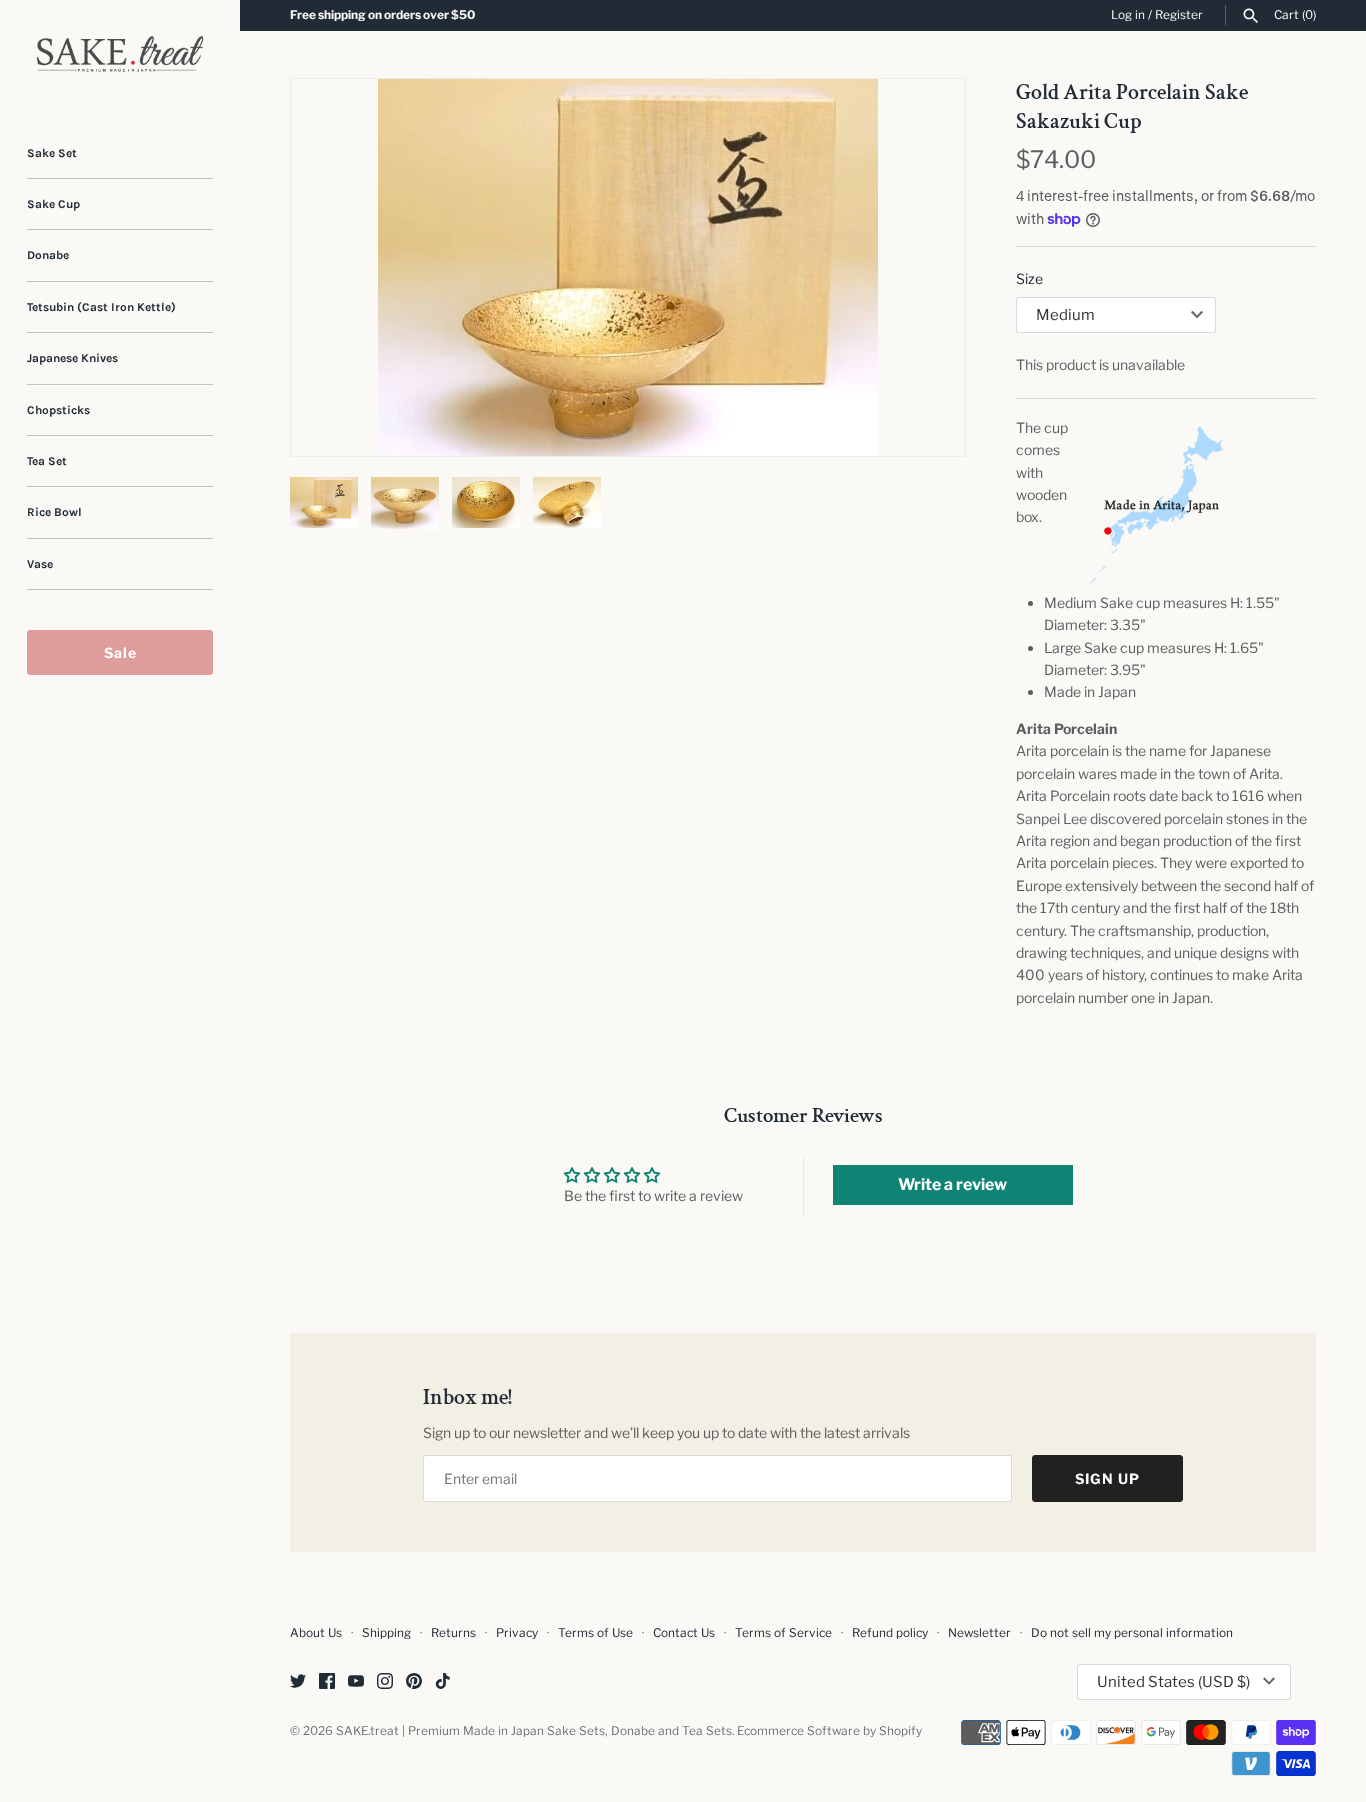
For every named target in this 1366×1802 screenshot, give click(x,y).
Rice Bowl (54, 512)
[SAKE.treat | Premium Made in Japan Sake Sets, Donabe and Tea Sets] (120, 54)
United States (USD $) (1173, 1682)
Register (1179, 15)
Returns (453, 1633)
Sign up (1107, 1478)
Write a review (952, 1184)
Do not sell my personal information (1132, 1633)
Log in (1128, 15)
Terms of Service (783, 1633)
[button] (923, 268)
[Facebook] (327, 1682)
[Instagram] (385, 1682)
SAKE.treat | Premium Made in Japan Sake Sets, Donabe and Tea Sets (534, 1731)
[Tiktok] (443, 1682)
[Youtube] (356, 1682)
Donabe (48, 255)
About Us (316, 1633)
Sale (120, 652)
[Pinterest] (414, 1682)
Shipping (386, 1633)
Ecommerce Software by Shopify (829, 1731)
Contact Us (684, 1633)
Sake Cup (53, 204)
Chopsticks (58, 410)
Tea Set (47, 461)
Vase (40, 564)
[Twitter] (298, 1682)
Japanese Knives (72, 358)
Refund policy (890, 1633)
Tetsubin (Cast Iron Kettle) (101, 307)
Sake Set (52, 153)
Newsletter (979, 1633)
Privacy (517, 1633)
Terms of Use (595, 1633)
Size (1029, 278)
